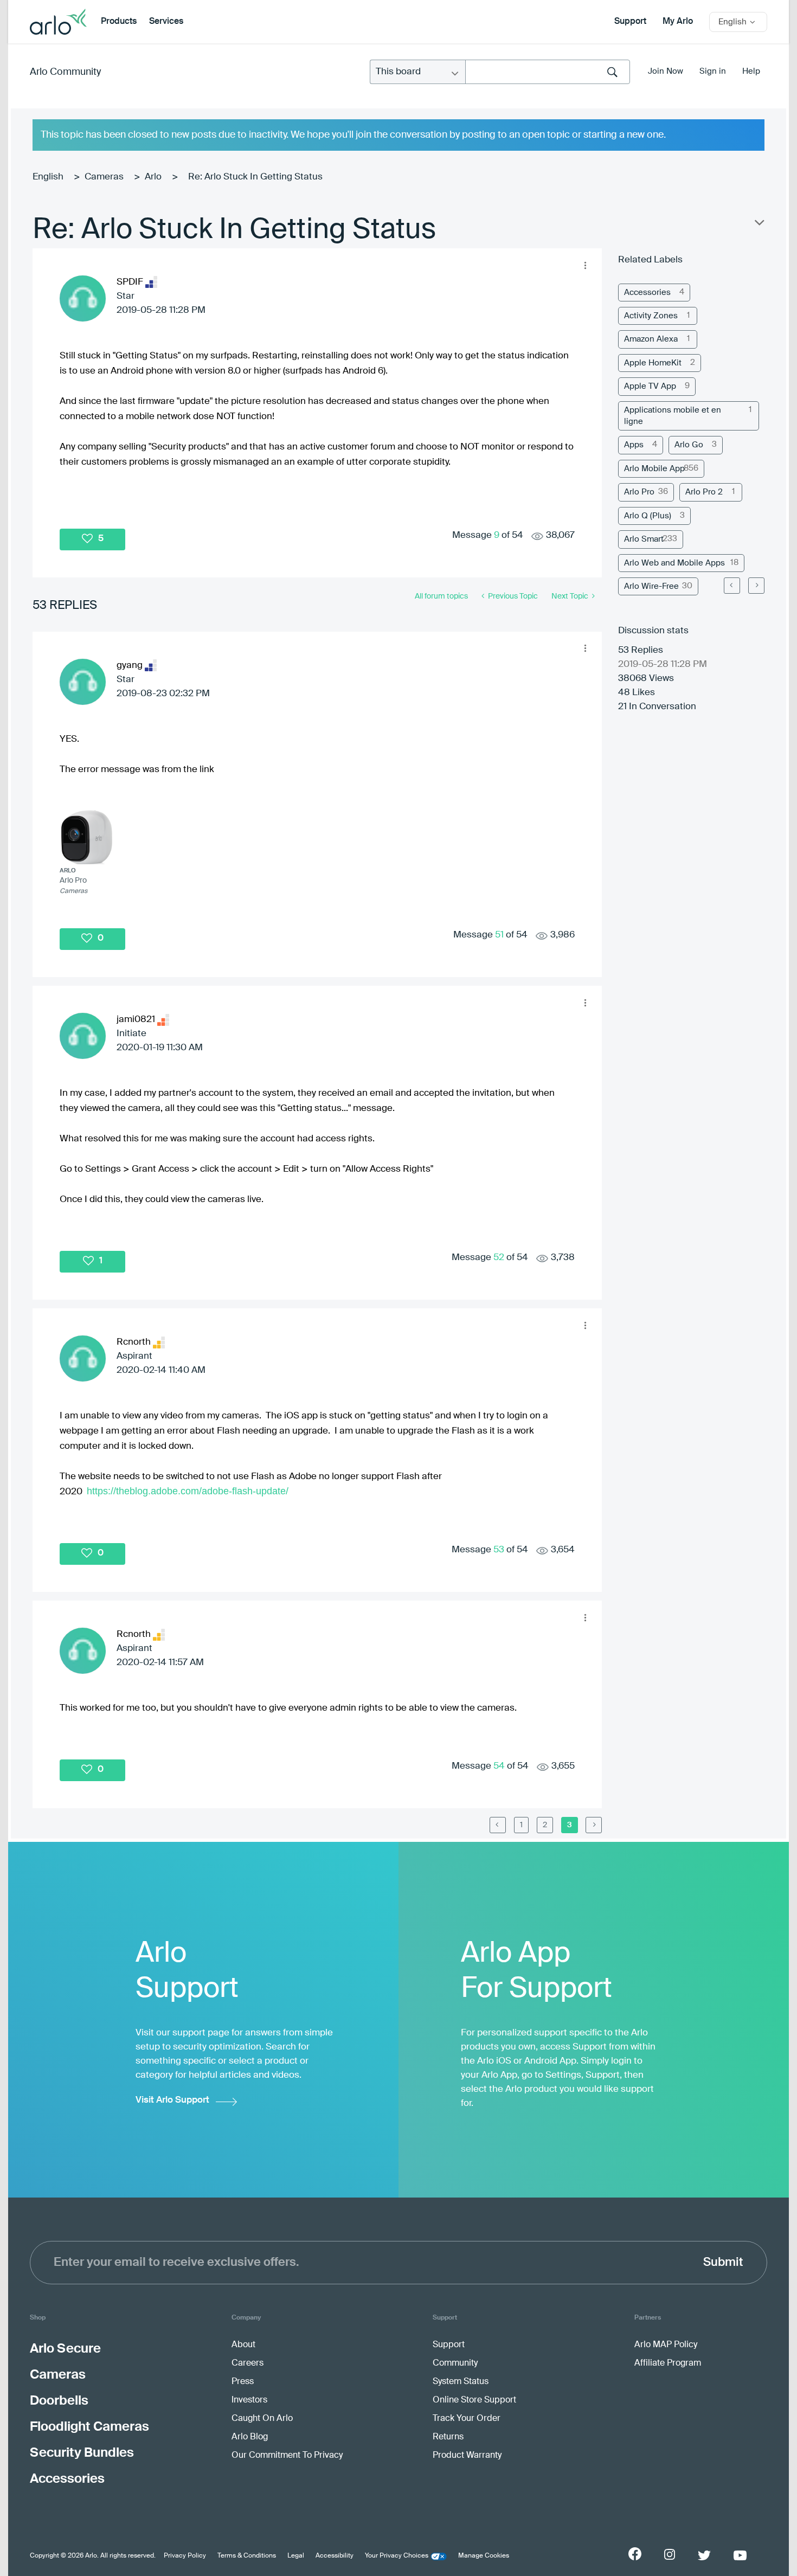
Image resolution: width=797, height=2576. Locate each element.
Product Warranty (467, 2456)
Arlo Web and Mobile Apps (674, 563)
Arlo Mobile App (654, 469)
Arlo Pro (639, 492)
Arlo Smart (644, 539)
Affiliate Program (668, 2363)
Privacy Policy (185, 2556)
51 (499, 935)
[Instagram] (670, 2555)
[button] (585, 265)
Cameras (104, 177)
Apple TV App (650, 386)
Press (243, 2382)
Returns (448, 2437)
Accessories (647, 293)
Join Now (666, 71)
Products (119, 22)
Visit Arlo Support (172, 2100)
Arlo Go (689, 445)
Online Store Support (474, 2400)
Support (630, 22)
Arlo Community (65, 72)
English (48, 177)
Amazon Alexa (651, 339)
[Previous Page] (498, 1825)
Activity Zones (651, 316)
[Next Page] (756, 586)
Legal (296, 2556)
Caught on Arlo (262, 2419)
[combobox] (548, 72)
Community (455, 2363)
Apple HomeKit (653, 363)
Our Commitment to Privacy (287, 2456)
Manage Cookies (484, 2556)
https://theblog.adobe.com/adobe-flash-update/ (188, 1491)
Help (751, 71)
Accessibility (335, 2556)
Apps (634, 445)
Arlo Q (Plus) (648, 516)
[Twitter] (704, 2555)
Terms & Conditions (247, 2556)
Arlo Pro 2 (704, 492)
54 (499, 1766)
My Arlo (678, 22)
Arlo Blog (250, 2437)
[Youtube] (740, 2555)
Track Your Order (467, 2419)
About (243, 2345)
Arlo (153, 177)
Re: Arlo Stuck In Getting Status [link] (255, 177)
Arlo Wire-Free (651, 586)
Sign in (713, 71)
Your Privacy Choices (397, 2556)
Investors (249, 2400)
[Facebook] (635, 2554)
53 (499, 1550)
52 (499, 1258)
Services (166, 22)
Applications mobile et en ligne (673, 416)
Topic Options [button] (759, 225)
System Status (461, 2382)
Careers (248, 2363)
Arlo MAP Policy (666, 2345)
